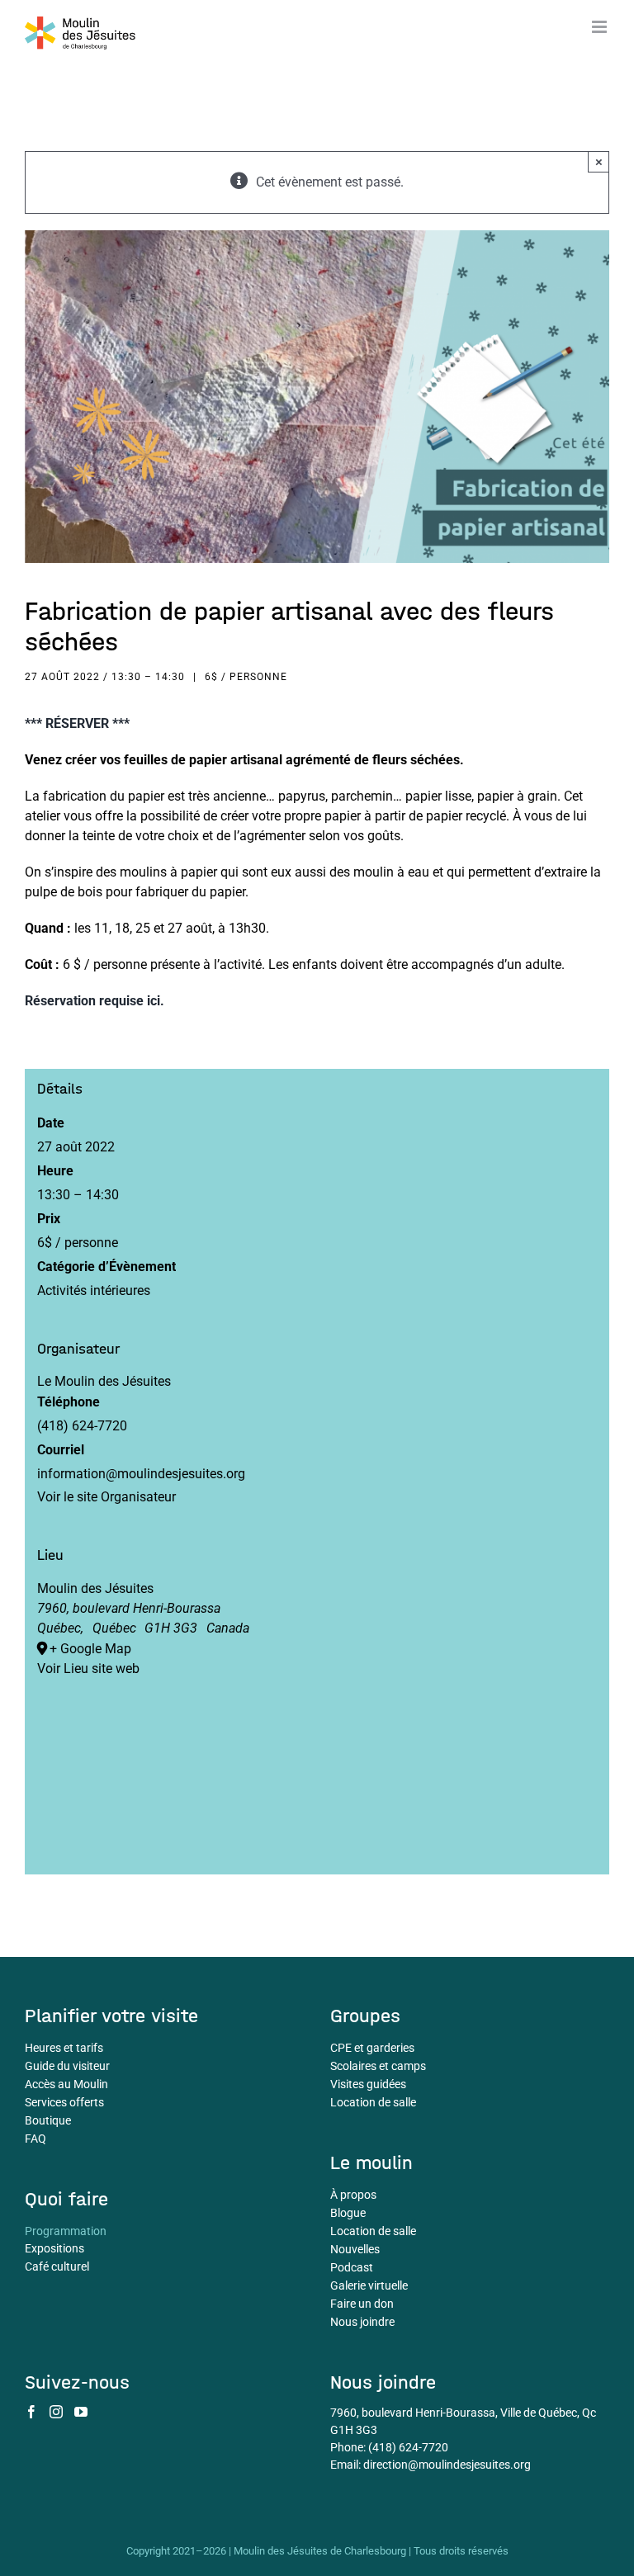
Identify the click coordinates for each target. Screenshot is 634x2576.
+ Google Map (90, 1649)
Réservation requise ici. (95, 1001)
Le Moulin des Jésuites (104, 1381)
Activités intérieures (94, 1290)
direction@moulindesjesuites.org (447, 2465)
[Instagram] (56, 2412)
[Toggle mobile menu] (601, 27)
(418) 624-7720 (408, 2447)
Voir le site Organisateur (106, 1497)
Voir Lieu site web (88, 1668)
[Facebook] (31, 2412)
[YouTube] (81, 2412)
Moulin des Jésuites (95, 1588)
